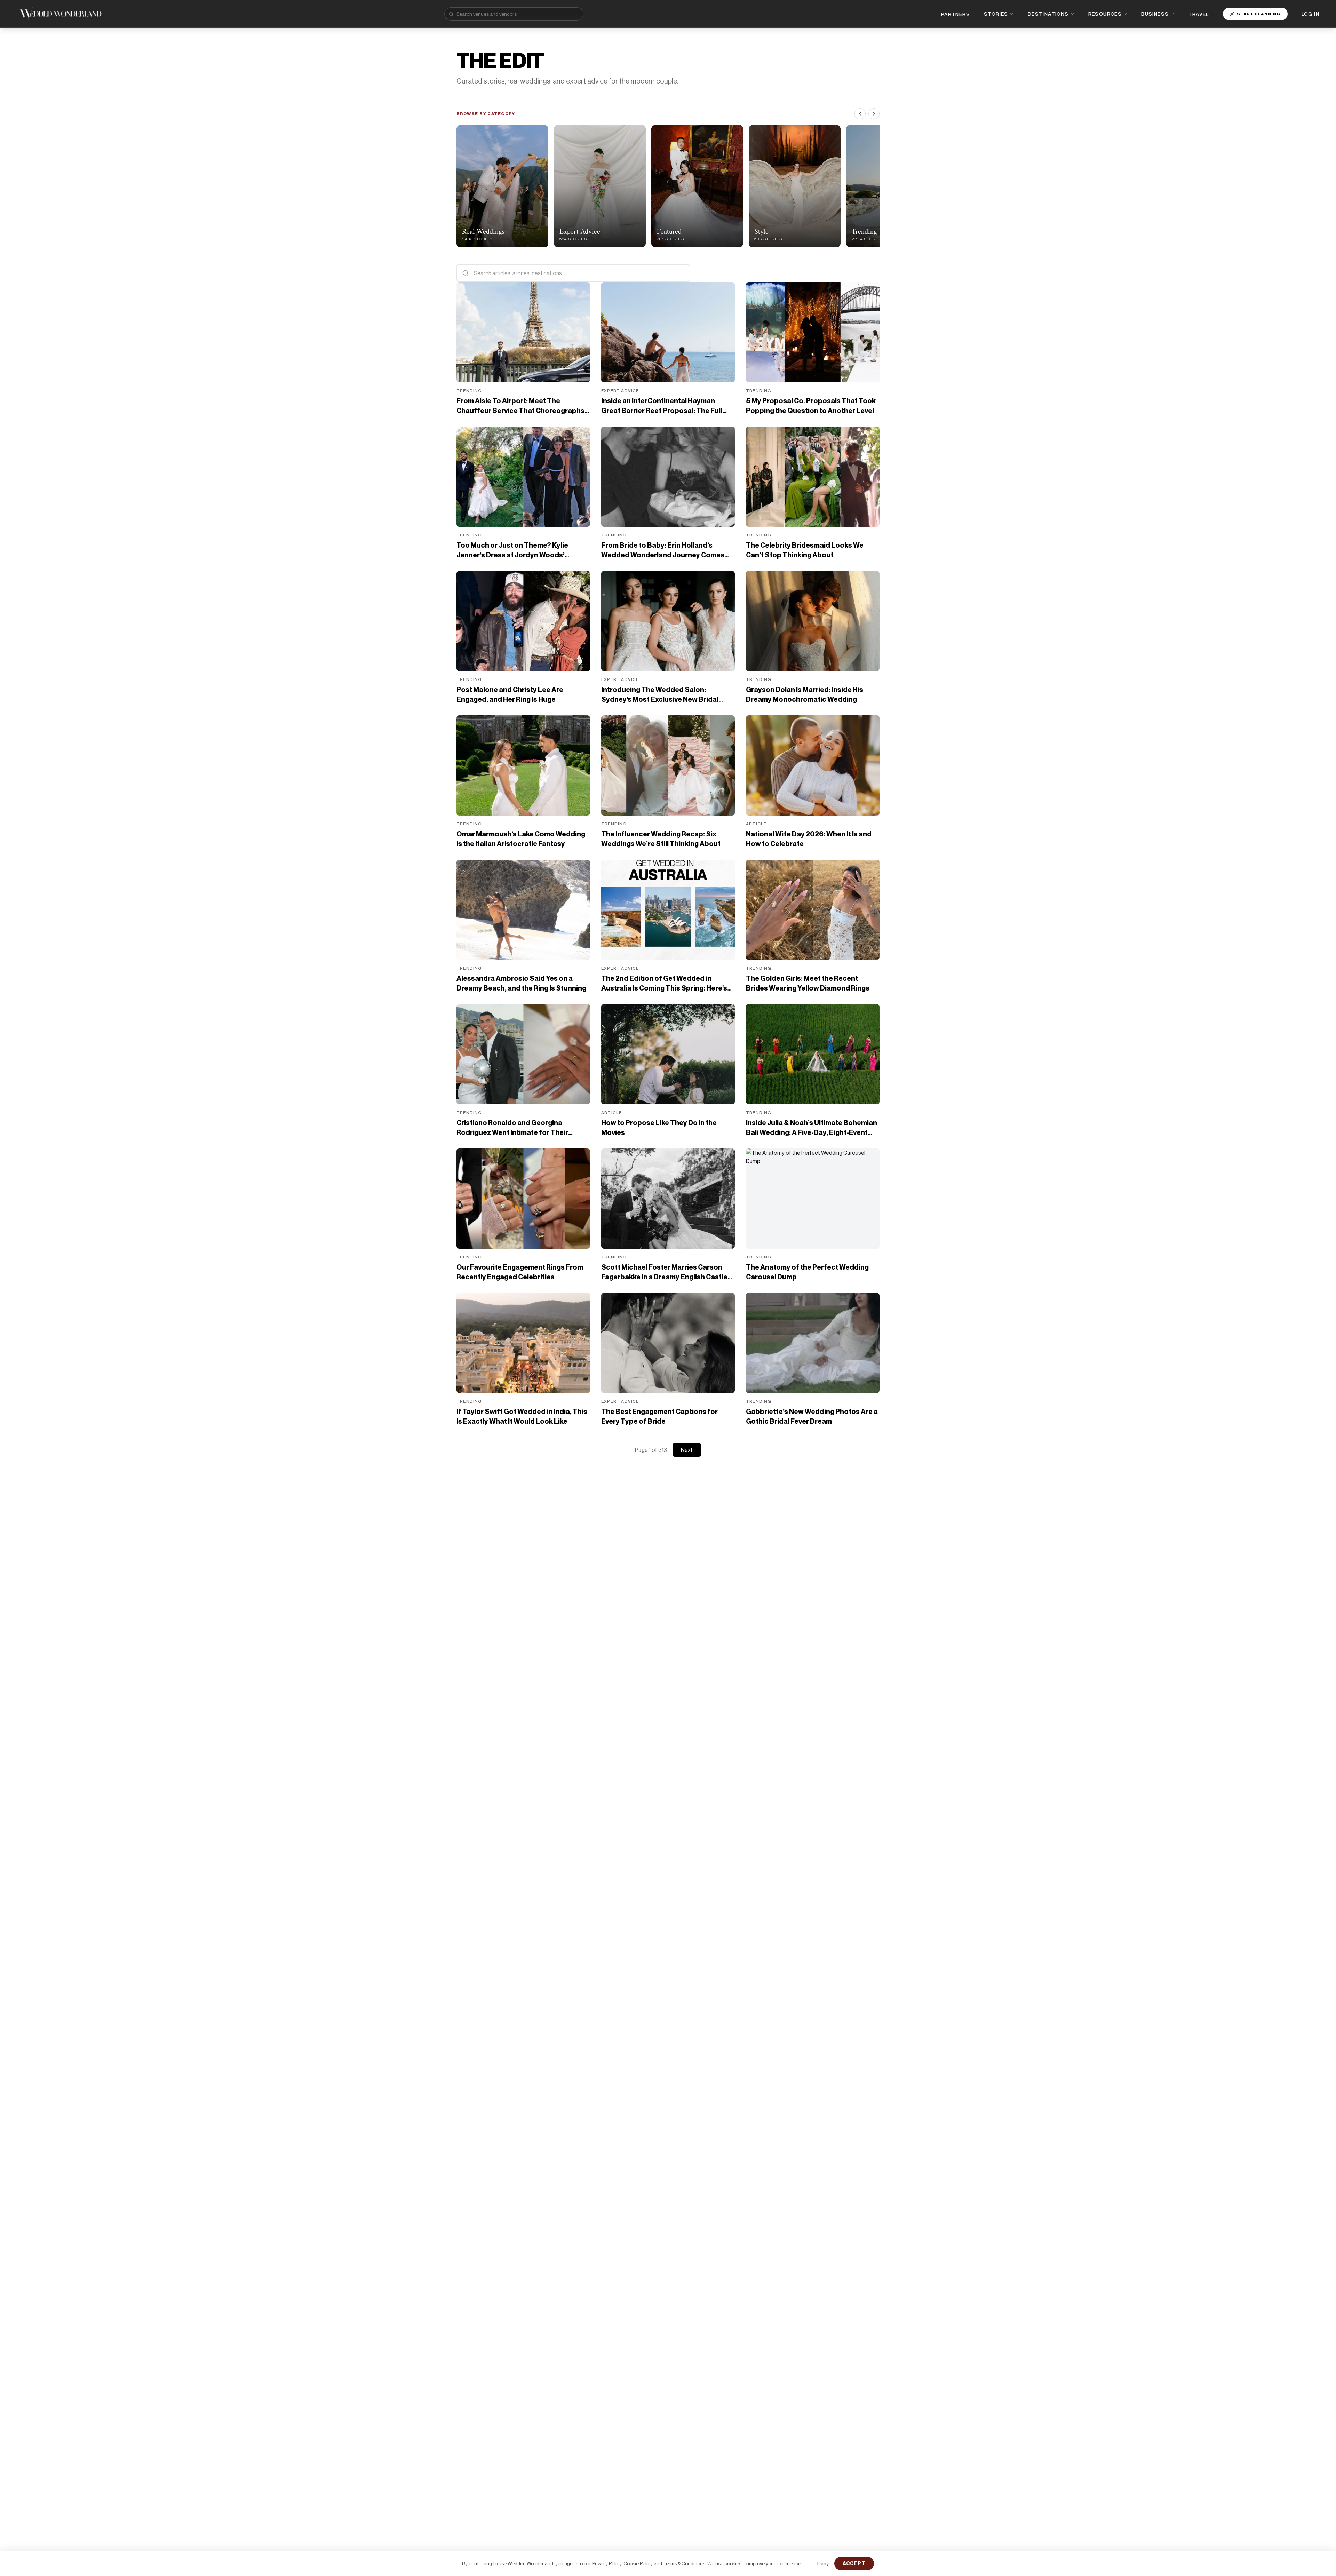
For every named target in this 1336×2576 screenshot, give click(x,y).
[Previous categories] (860, 114)
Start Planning (1259, 14)
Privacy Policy (607, 2563)
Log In (1310, 14)
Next (687, 1450)
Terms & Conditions (684, 2563)
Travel (1198, 14)
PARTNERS (956, 14)
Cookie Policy (638, 2563)
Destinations (1048, 14)
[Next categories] (874, 114)
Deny (823, 2563)
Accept (854, 2563)
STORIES (996, 14)
